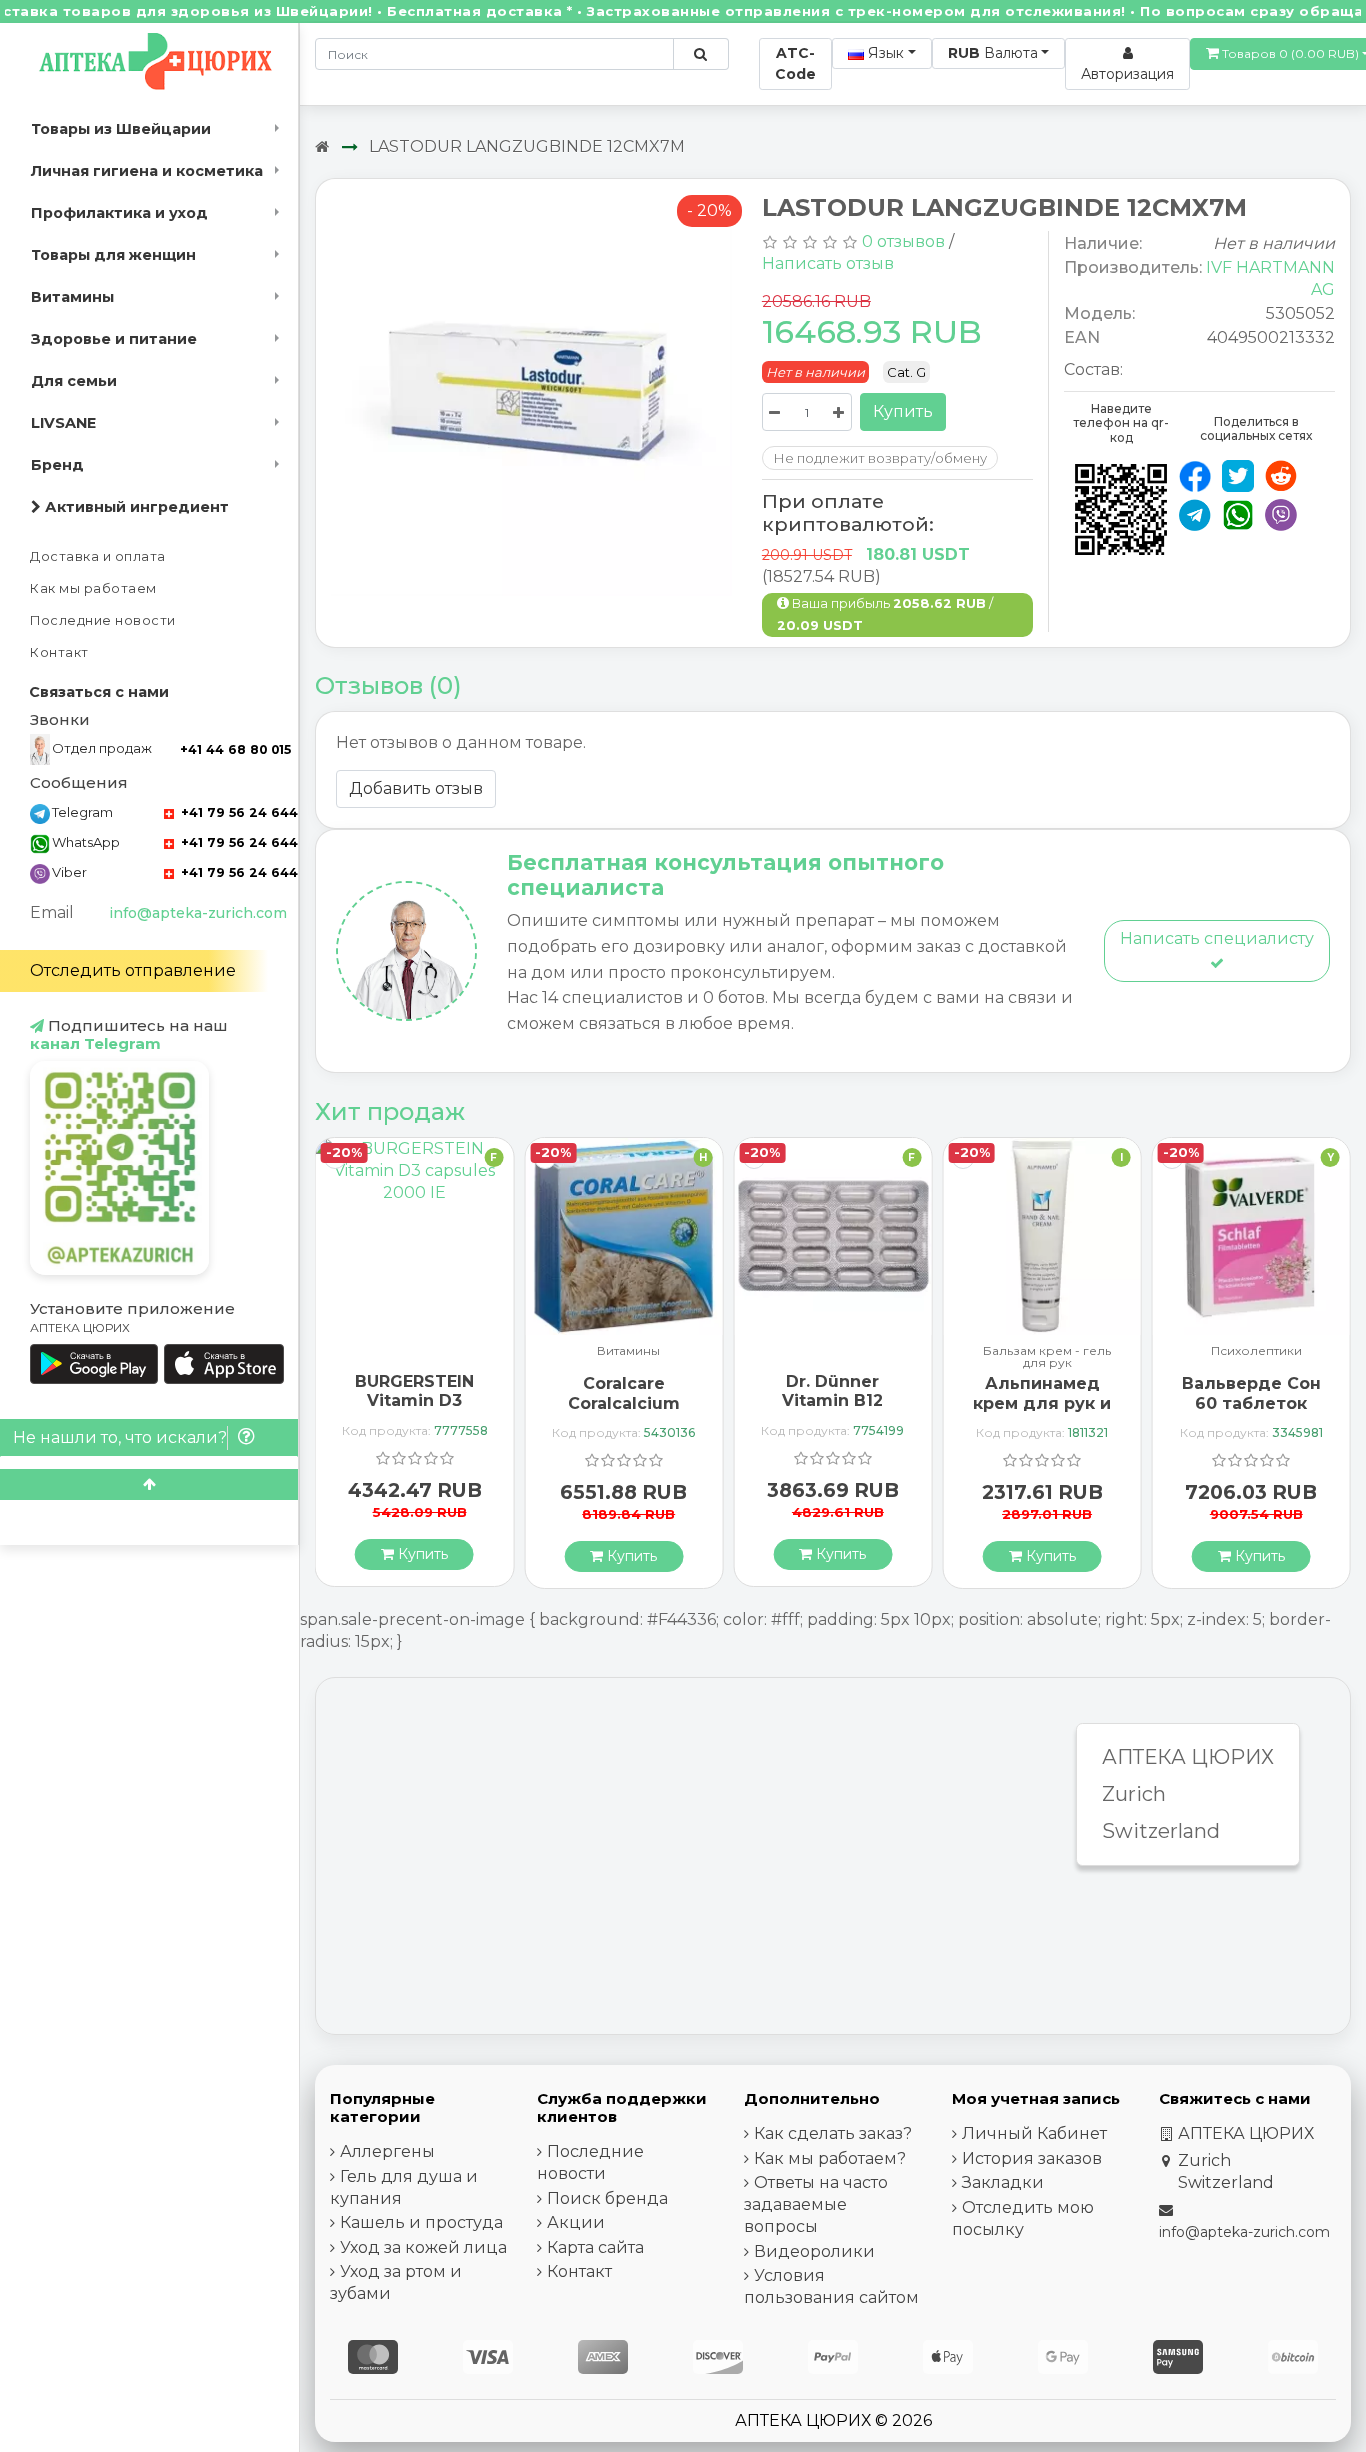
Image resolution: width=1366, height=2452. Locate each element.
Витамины (72, 297)
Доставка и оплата (98, 556)
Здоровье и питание (114, 339)
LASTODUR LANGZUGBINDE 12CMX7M (527, 146)
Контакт (59, 652)
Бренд (57, 465)
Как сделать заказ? (833, 2133)
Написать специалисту (1217, 938)
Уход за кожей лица (423, 2247)
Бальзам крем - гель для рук (1047, 1357)
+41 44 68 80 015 (235, 749)
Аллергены (387, 2151)
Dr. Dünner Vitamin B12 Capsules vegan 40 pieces (832, 1410)
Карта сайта (595, 2247)
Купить (903, 411)
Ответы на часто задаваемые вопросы (816, 2204)
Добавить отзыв (416, 788)
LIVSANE (63, 423)
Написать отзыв (828, 263)
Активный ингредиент (135, 507)
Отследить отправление (133, 970)
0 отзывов (903, 241)
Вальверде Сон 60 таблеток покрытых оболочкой (1251, 1412)
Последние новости (103, 620)
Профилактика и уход (119, 213)
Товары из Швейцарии (121, 129)
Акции (576, 2222)
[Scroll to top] (149, 1484)
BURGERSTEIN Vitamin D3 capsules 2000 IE (415, 1400)
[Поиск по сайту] (700, 54)
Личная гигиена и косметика (147, 171)
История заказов (1032, 2158)
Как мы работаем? (830, 2158)
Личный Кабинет (1034, 2133)
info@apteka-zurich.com (198, 913)
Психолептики (1256, 1351)
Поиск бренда (607, 2198)
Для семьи (74, 381)
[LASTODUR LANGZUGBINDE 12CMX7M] (531, 398)
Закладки (1003, 2182)
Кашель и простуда (421, 2222)
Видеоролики (814, 2251)
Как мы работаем (93, 588)
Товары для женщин (113, 255)
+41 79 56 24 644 (237, 812)
